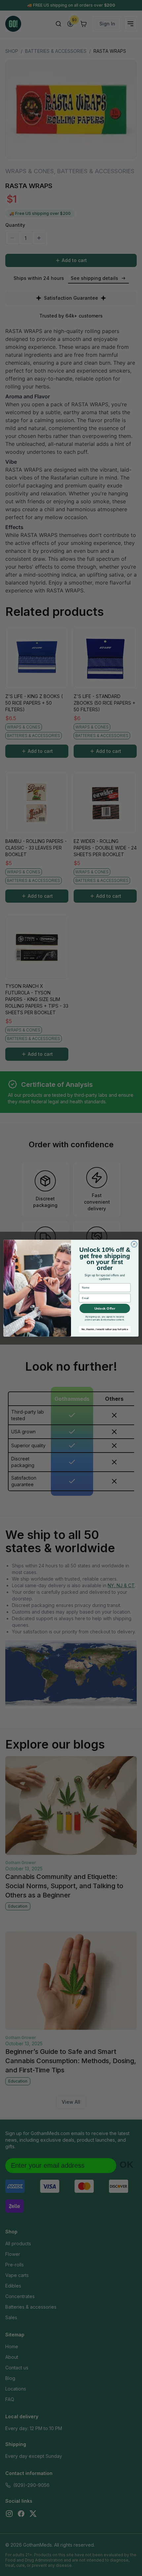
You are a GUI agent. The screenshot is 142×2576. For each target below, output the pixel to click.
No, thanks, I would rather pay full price (105, 1329)
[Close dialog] (134, 1244)
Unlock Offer (105, 1308)
